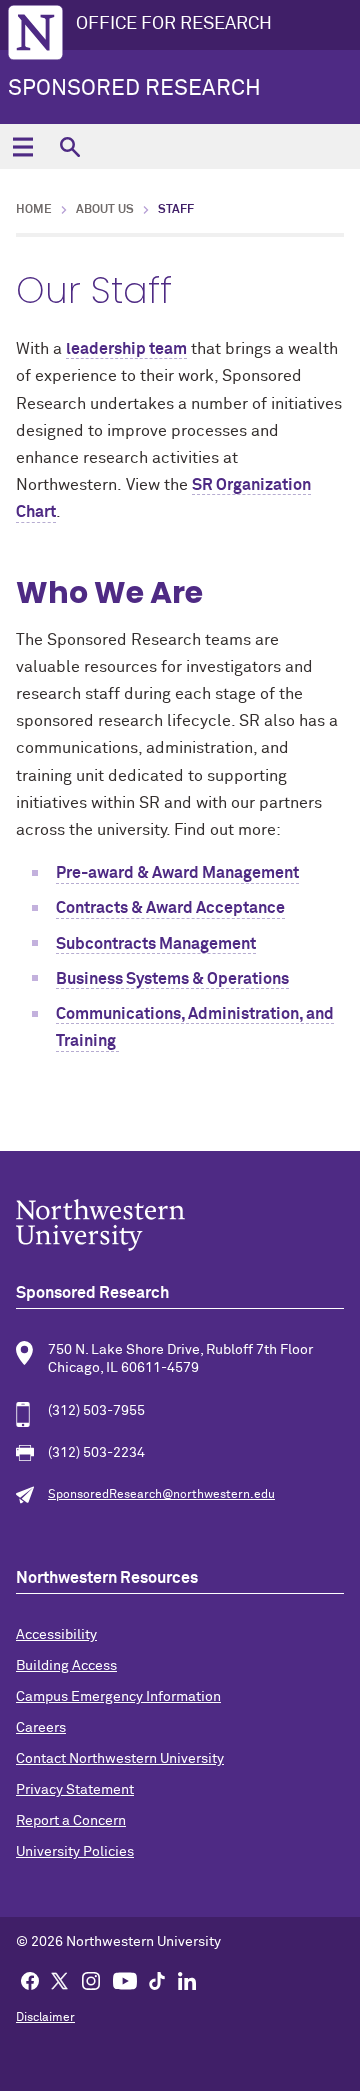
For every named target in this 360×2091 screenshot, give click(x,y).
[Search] (69, 146)
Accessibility (56, 1635)
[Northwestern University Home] (35, 32)
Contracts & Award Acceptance (170, 908)
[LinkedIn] (187, 1980)
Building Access (66, 1666)
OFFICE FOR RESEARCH (174, 24)
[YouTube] (125, 1980)
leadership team (126, 349)
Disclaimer (45, 2018)
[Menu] (22, 146)
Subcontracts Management (156, 944)
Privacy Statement (75, 1790)
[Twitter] (60, 1980)
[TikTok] (157, 1980)
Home (34, 210)
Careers (41, 1728)
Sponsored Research (134, 89)
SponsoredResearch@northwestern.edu (161, 1495)
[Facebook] (30, 1980)
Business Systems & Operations (172, 979)
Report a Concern (71, 1821)
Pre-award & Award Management (177, 873)
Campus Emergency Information (118, 1697)
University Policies (75, 1852)
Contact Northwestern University (120, 1759)
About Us (105, 210)
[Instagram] (91, 1980)
